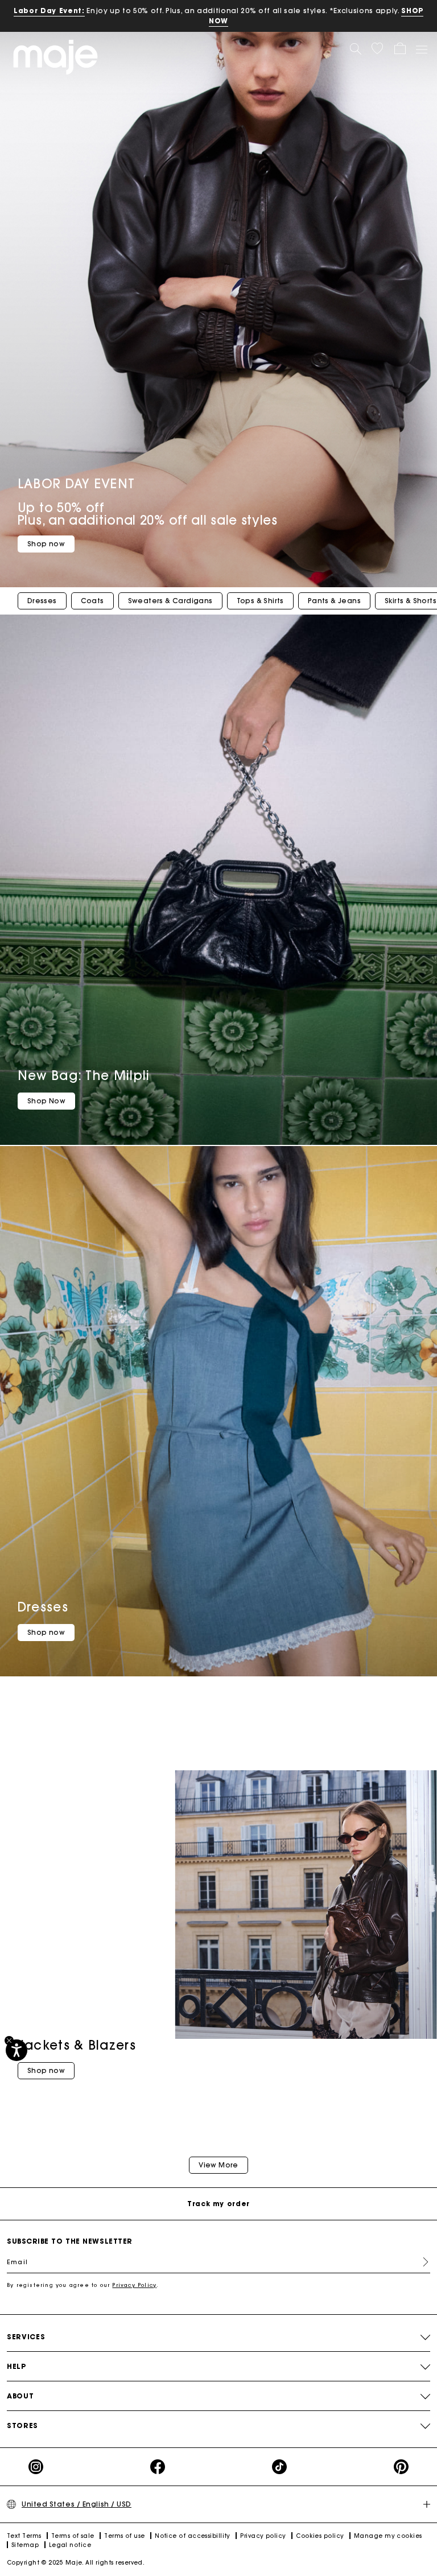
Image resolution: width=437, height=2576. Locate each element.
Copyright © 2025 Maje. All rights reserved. (76, 2563)
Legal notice (70, 2545)
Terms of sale (73, 2536)
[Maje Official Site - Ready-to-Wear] (55, 57)
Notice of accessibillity (193, 2536)
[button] (377, 48)
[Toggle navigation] (421, 49)
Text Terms (24, 2536)
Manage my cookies (388, 2536)
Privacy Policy (134, 2285)
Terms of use (124, 2536)
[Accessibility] (17, 2050)
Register (421, 2262)
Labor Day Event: (49, 11)
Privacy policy (263, 2536)
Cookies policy (320, 2536)
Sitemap (25, 2545)
